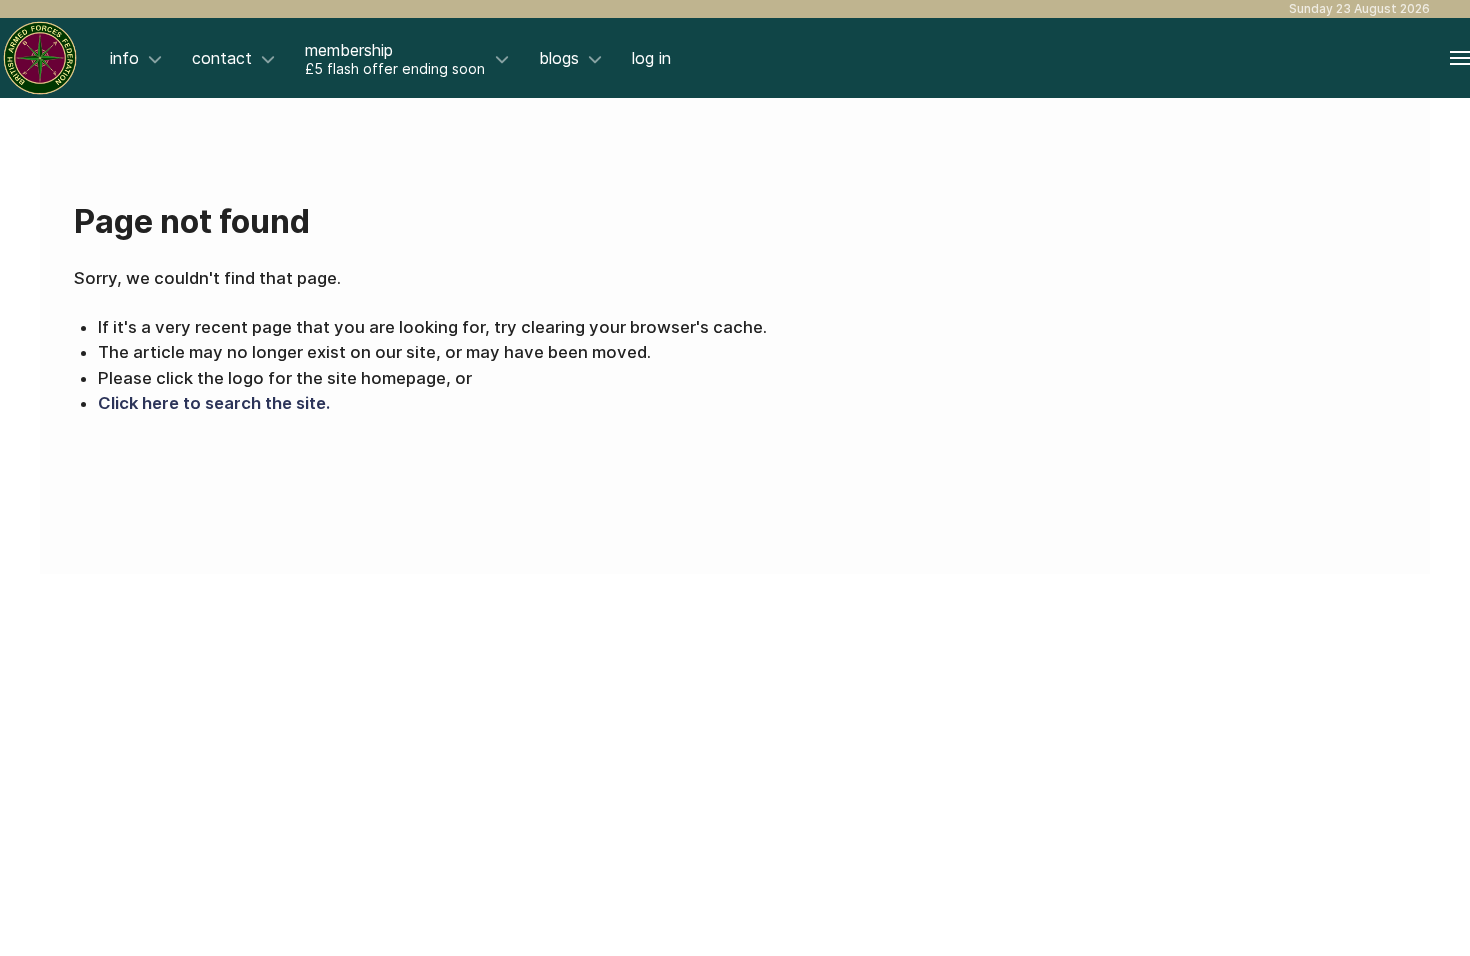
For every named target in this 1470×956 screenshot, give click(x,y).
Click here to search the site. (214, 403)
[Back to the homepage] (40, 58)
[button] (1460, 58)
